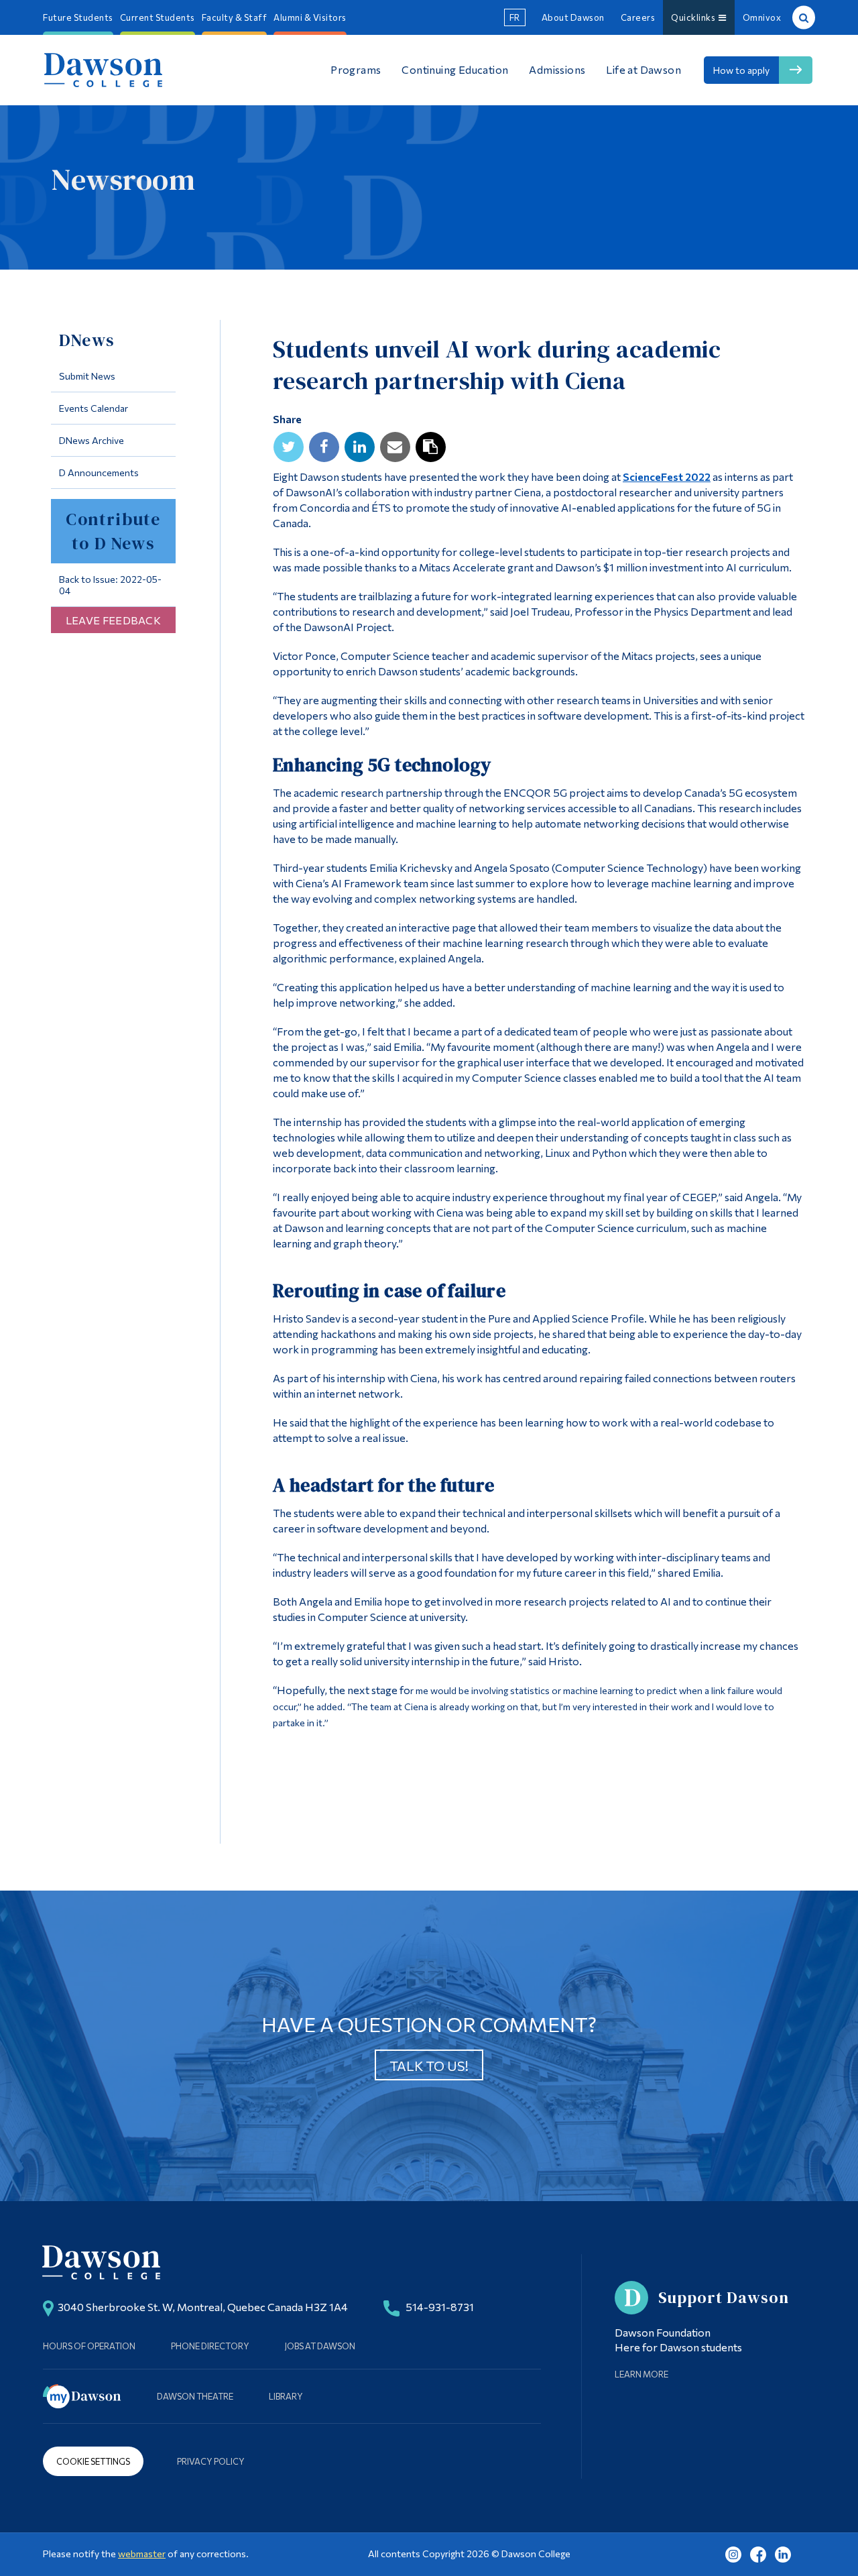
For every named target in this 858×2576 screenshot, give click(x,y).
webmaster (142, 2554)
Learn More (641, 2374)
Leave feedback (113, 620)
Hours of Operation (89, 2346)
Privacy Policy (211, 2461)
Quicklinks (695, 17)
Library (286, 2396)
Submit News (87, 376)
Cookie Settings (93, 2461)
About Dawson (573, 17)
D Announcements (99, 472)
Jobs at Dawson (320, 2346)
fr (515, 17)
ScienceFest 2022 (667, 477)
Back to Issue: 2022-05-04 (110, 585)
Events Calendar (94, 408)
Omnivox (762, 17)
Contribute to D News (113, 531)
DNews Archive (91, 440)
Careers (638, 17)
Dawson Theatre (195, 2396)
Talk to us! (429, 2066)
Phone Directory (210, 2346)
